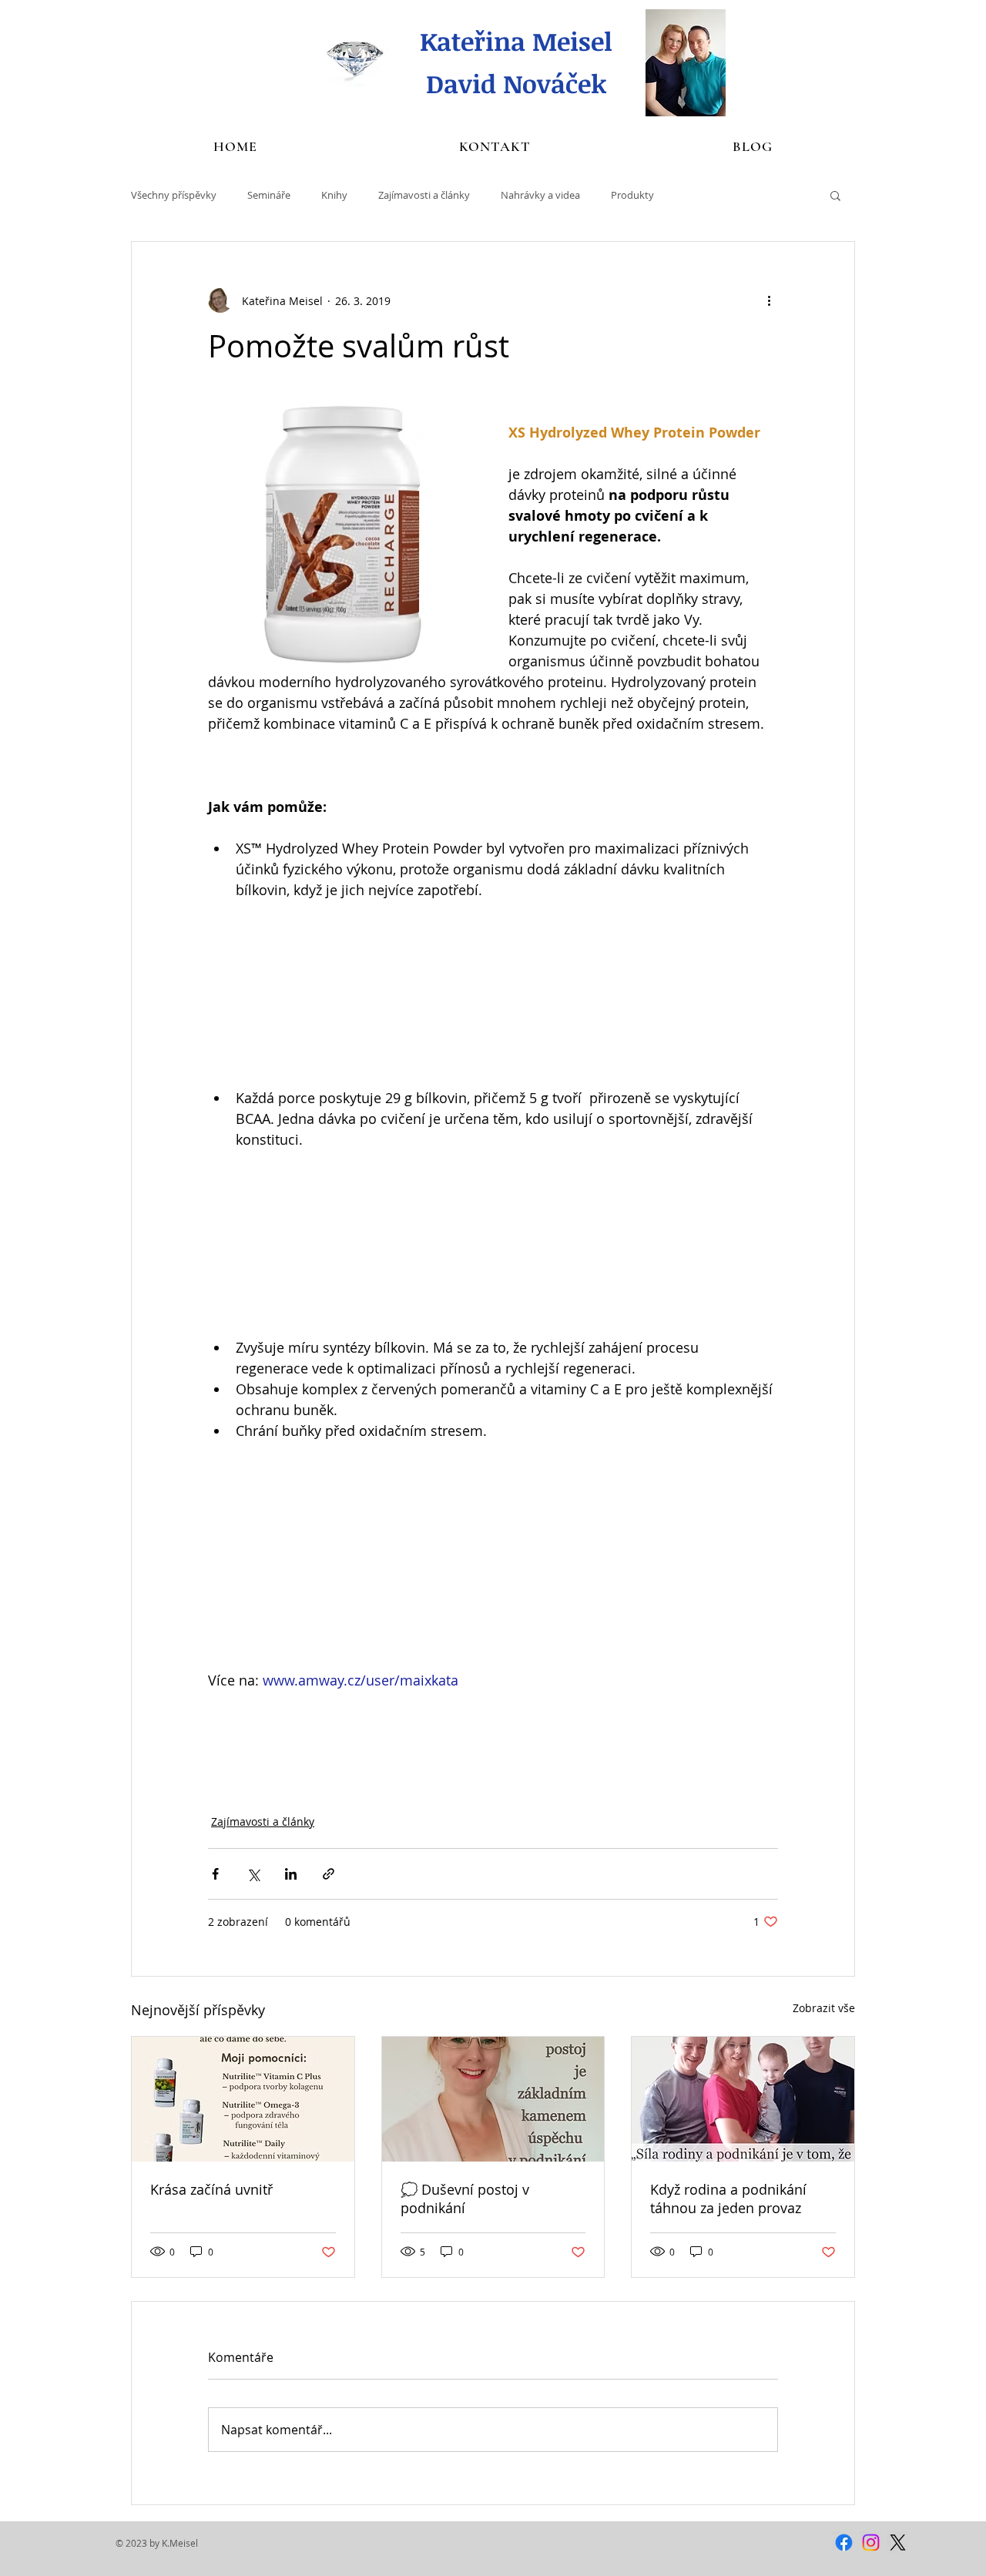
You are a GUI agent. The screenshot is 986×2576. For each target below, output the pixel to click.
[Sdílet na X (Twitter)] (253, 1874)
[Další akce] (769, 300)
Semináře (269, 195)
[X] (898, 2542)
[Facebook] (844, 2542)
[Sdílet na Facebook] (215, 1874)
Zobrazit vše (824, 2008)
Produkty (632, 195)
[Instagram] (871, 2542)
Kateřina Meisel (516, 41)
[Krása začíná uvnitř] (243, 2099)
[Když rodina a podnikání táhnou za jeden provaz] (743, 2099)
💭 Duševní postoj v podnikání (465, 2199)
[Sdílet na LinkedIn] (291, 1874)
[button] (835, 195)
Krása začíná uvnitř (211, 2189)
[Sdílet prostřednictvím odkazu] (329, 1874)
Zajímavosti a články (424, 195)
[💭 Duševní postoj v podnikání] (493, 2099)
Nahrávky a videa (540, 195)
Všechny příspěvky (174, 195)
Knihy (334, 195)
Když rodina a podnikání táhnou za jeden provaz (728, 2199)
